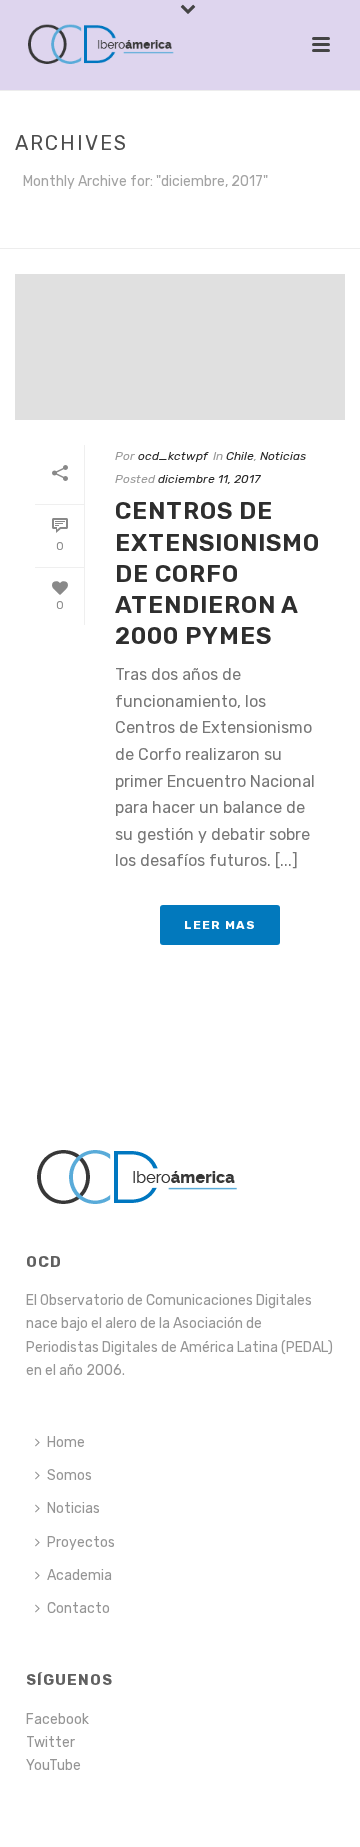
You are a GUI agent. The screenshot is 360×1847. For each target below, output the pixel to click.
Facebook (57, 1719)
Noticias (283, 456)
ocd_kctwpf (173, 456)
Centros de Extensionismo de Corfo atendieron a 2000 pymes (217, 573)
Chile (240, 456)
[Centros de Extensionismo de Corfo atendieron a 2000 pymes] (180, 347)
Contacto (78, 1608)
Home (66, 1442)
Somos (69, 1475)
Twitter (50, 1742)
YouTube (53, 1765)
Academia (79, 1575)
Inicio (175, 234)
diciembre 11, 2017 (209, 479)
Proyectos (81, 1542)
